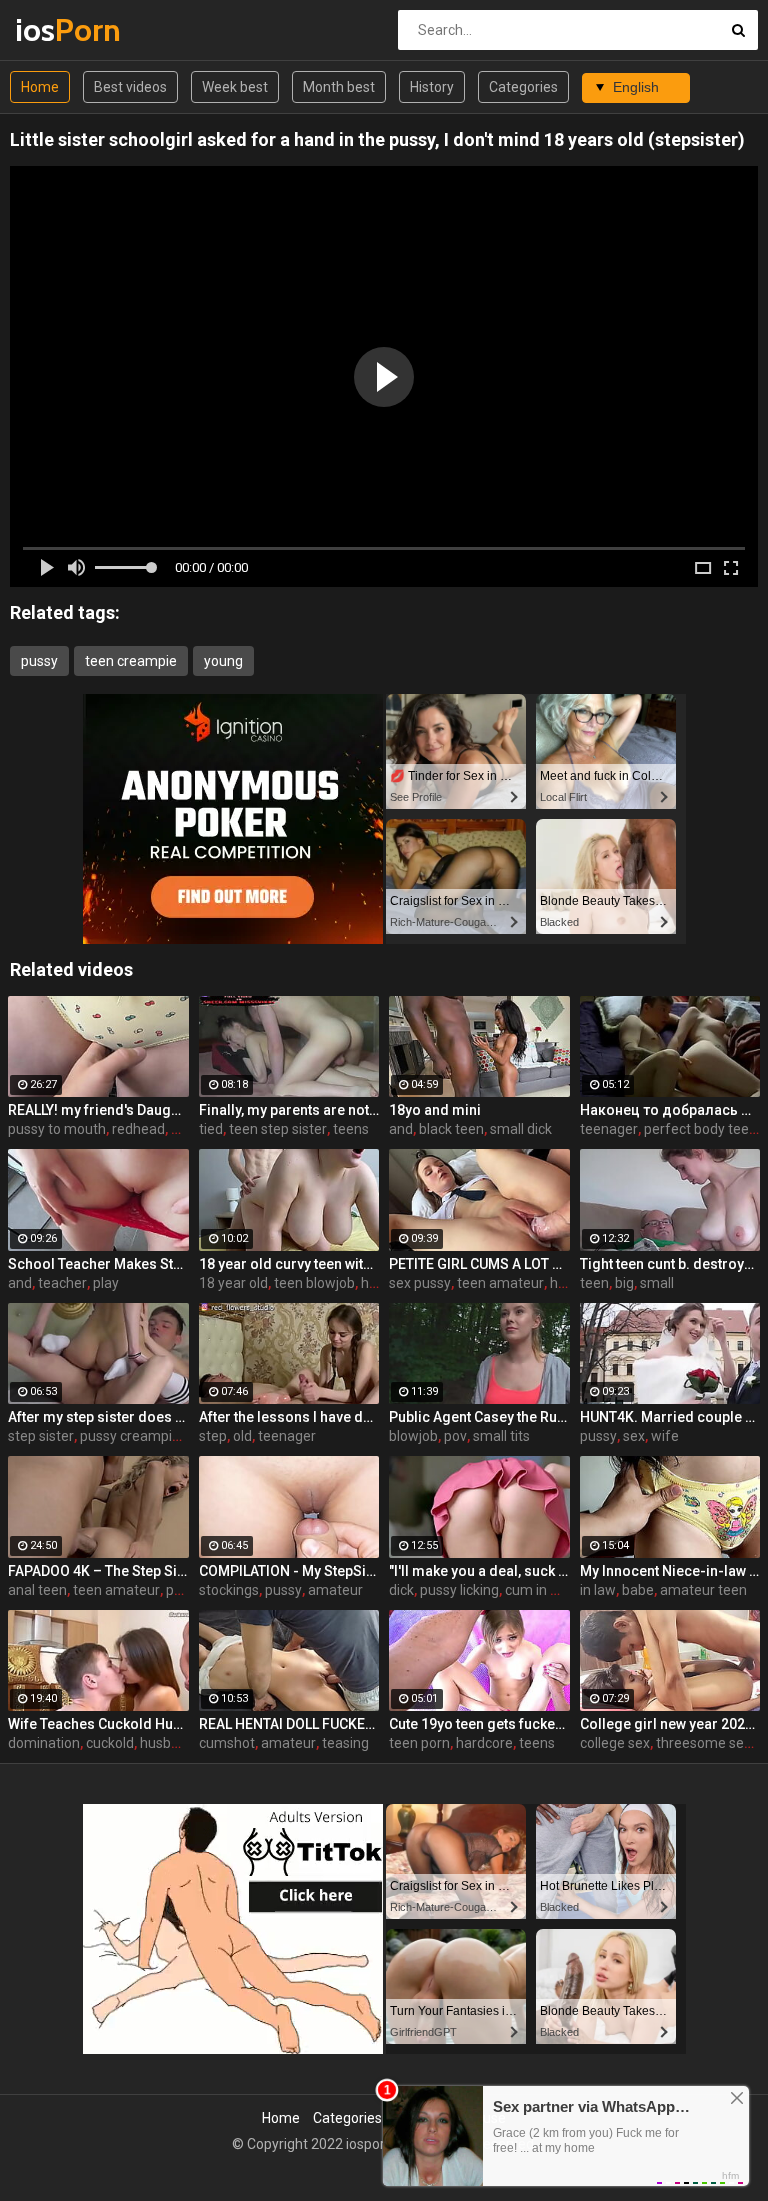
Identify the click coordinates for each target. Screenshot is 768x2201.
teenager (609, 1129)
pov (455, 1436)
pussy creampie (130, 1436)
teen (594, 1283)
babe (638, 1590)
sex (634, 1436)
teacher (62, 1283)
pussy (39, 661)
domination (44, 1743)
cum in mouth (548, 1590)
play (106, 1283)
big (624, 1283)
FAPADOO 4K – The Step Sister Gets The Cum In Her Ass (98, 1571)
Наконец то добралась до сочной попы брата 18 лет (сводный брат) (670, 1110)
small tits (501, 1436)
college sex (615, 1743)
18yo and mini (435, 1110)
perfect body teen (700, 1129)
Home (40, 87)
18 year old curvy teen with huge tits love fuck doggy (289, 1264)
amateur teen (703, 1590)
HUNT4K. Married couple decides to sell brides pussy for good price (670, 1417)
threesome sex (703, 1743)
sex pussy (420, 1283)
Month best (339, 87)
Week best (235, 87)
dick (401, 1590)
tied (211, 1129)
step (213, 1436)
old (242, 1436)
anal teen (37, 1590)
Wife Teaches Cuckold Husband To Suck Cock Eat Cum (98, 1724)
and (401, 1129)
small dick (521, 1129)
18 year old (233, 1283)
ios (67, 29)
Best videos (130, 87)
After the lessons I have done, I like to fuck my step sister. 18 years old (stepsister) (289, 1417)
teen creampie (131, 661)
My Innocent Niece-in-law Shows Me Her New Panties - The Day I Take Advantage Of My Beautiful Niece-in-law (670, 1571)
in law (598, 1590)
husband (167, 1743)
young (223, 661)
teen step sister (278, 1129)
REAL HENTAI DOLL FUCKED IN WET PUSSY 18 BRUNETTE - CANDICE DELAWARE (289, 1724)
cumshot (227, 1743)
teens (351, 1129)
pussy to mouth (57, 1129)
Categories (523, 87)
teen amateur (500, 1283)
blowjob (413, 1436)
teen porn (419, 1743)
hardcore (484, 1743)
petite (184, 1590)
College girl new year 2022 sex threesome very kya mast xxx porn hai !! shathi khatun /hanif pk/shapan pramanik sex (670, 1724)
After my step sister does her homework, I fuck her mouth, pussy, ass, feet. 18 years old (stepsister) (98, 1417)
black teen (451, 1129)
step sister (41, 1436)
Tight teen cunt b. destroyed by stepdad (670, 1264)
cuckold (110, 1743)
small (657, 1283)
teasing (345, 1743)
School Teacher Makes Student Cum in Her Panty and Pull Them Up (98, 1264)
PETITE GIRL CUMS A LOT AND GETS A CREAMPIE (479, 1264)
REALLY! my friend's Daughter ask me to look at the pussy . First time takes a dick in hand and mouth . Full (98, 1110)
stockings (229, 1590)
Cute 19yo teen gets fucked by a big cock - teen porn (479, 1724)
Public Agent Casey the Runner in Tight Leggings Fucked (479, 1417)
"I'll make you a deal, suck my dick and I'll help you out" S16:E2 (479, 1571)
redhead (138, 1129)
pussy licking (459, 1590)
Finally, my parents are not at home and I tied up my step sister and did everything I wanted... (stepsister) (289, 1110)
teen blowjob (314, 1283)
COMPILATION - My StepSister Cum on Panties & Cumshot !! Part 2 (289, 1571)
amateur (335, 1590)
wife (665, 1436)
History (432, 87)
